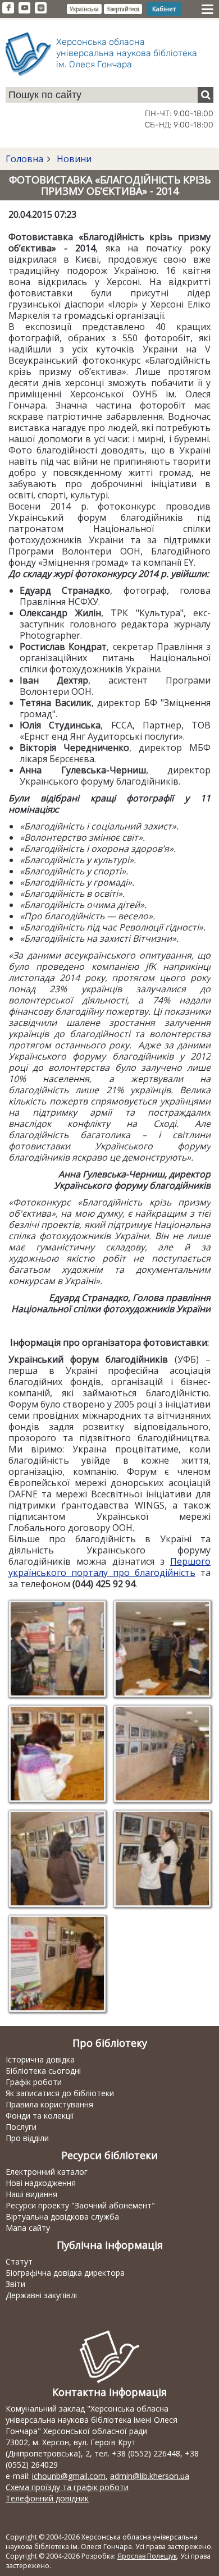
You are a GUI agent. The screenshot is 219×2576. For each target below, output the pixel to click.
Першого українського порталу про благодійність (109, 1567)
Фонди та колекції (40, 2116)
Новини (73, 159)
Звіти (15, 2284)
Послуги (21, 2127)
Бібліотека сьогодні (43, 2071)
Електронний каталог (47, 2172)
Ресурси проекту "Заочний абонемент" (80, 2205)
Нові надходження (41, 2183)
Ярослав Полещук (147, 2556)
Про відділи (27, 2138)
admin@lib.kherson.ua (150, 2476)
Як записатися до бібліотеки (60, 2093)
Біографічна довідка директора (65, 2273)
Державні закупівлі (41, 2295)
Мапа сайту (28, 2228)
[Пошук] (206, 95)
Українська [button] (84, 9)
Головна (24, 159)
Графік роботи (34, 2082)
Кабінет (164, 9)
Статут (19, 2261)
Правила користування (49, 2104)
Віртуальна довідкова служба (62, 2217)
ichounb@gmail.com (69, 2476)
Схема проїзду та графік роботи (67, 2487)
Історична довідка (40, 2059)
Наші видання (31, 2194)
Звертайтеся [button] (123, 9)
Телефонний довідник (47, 2498)
